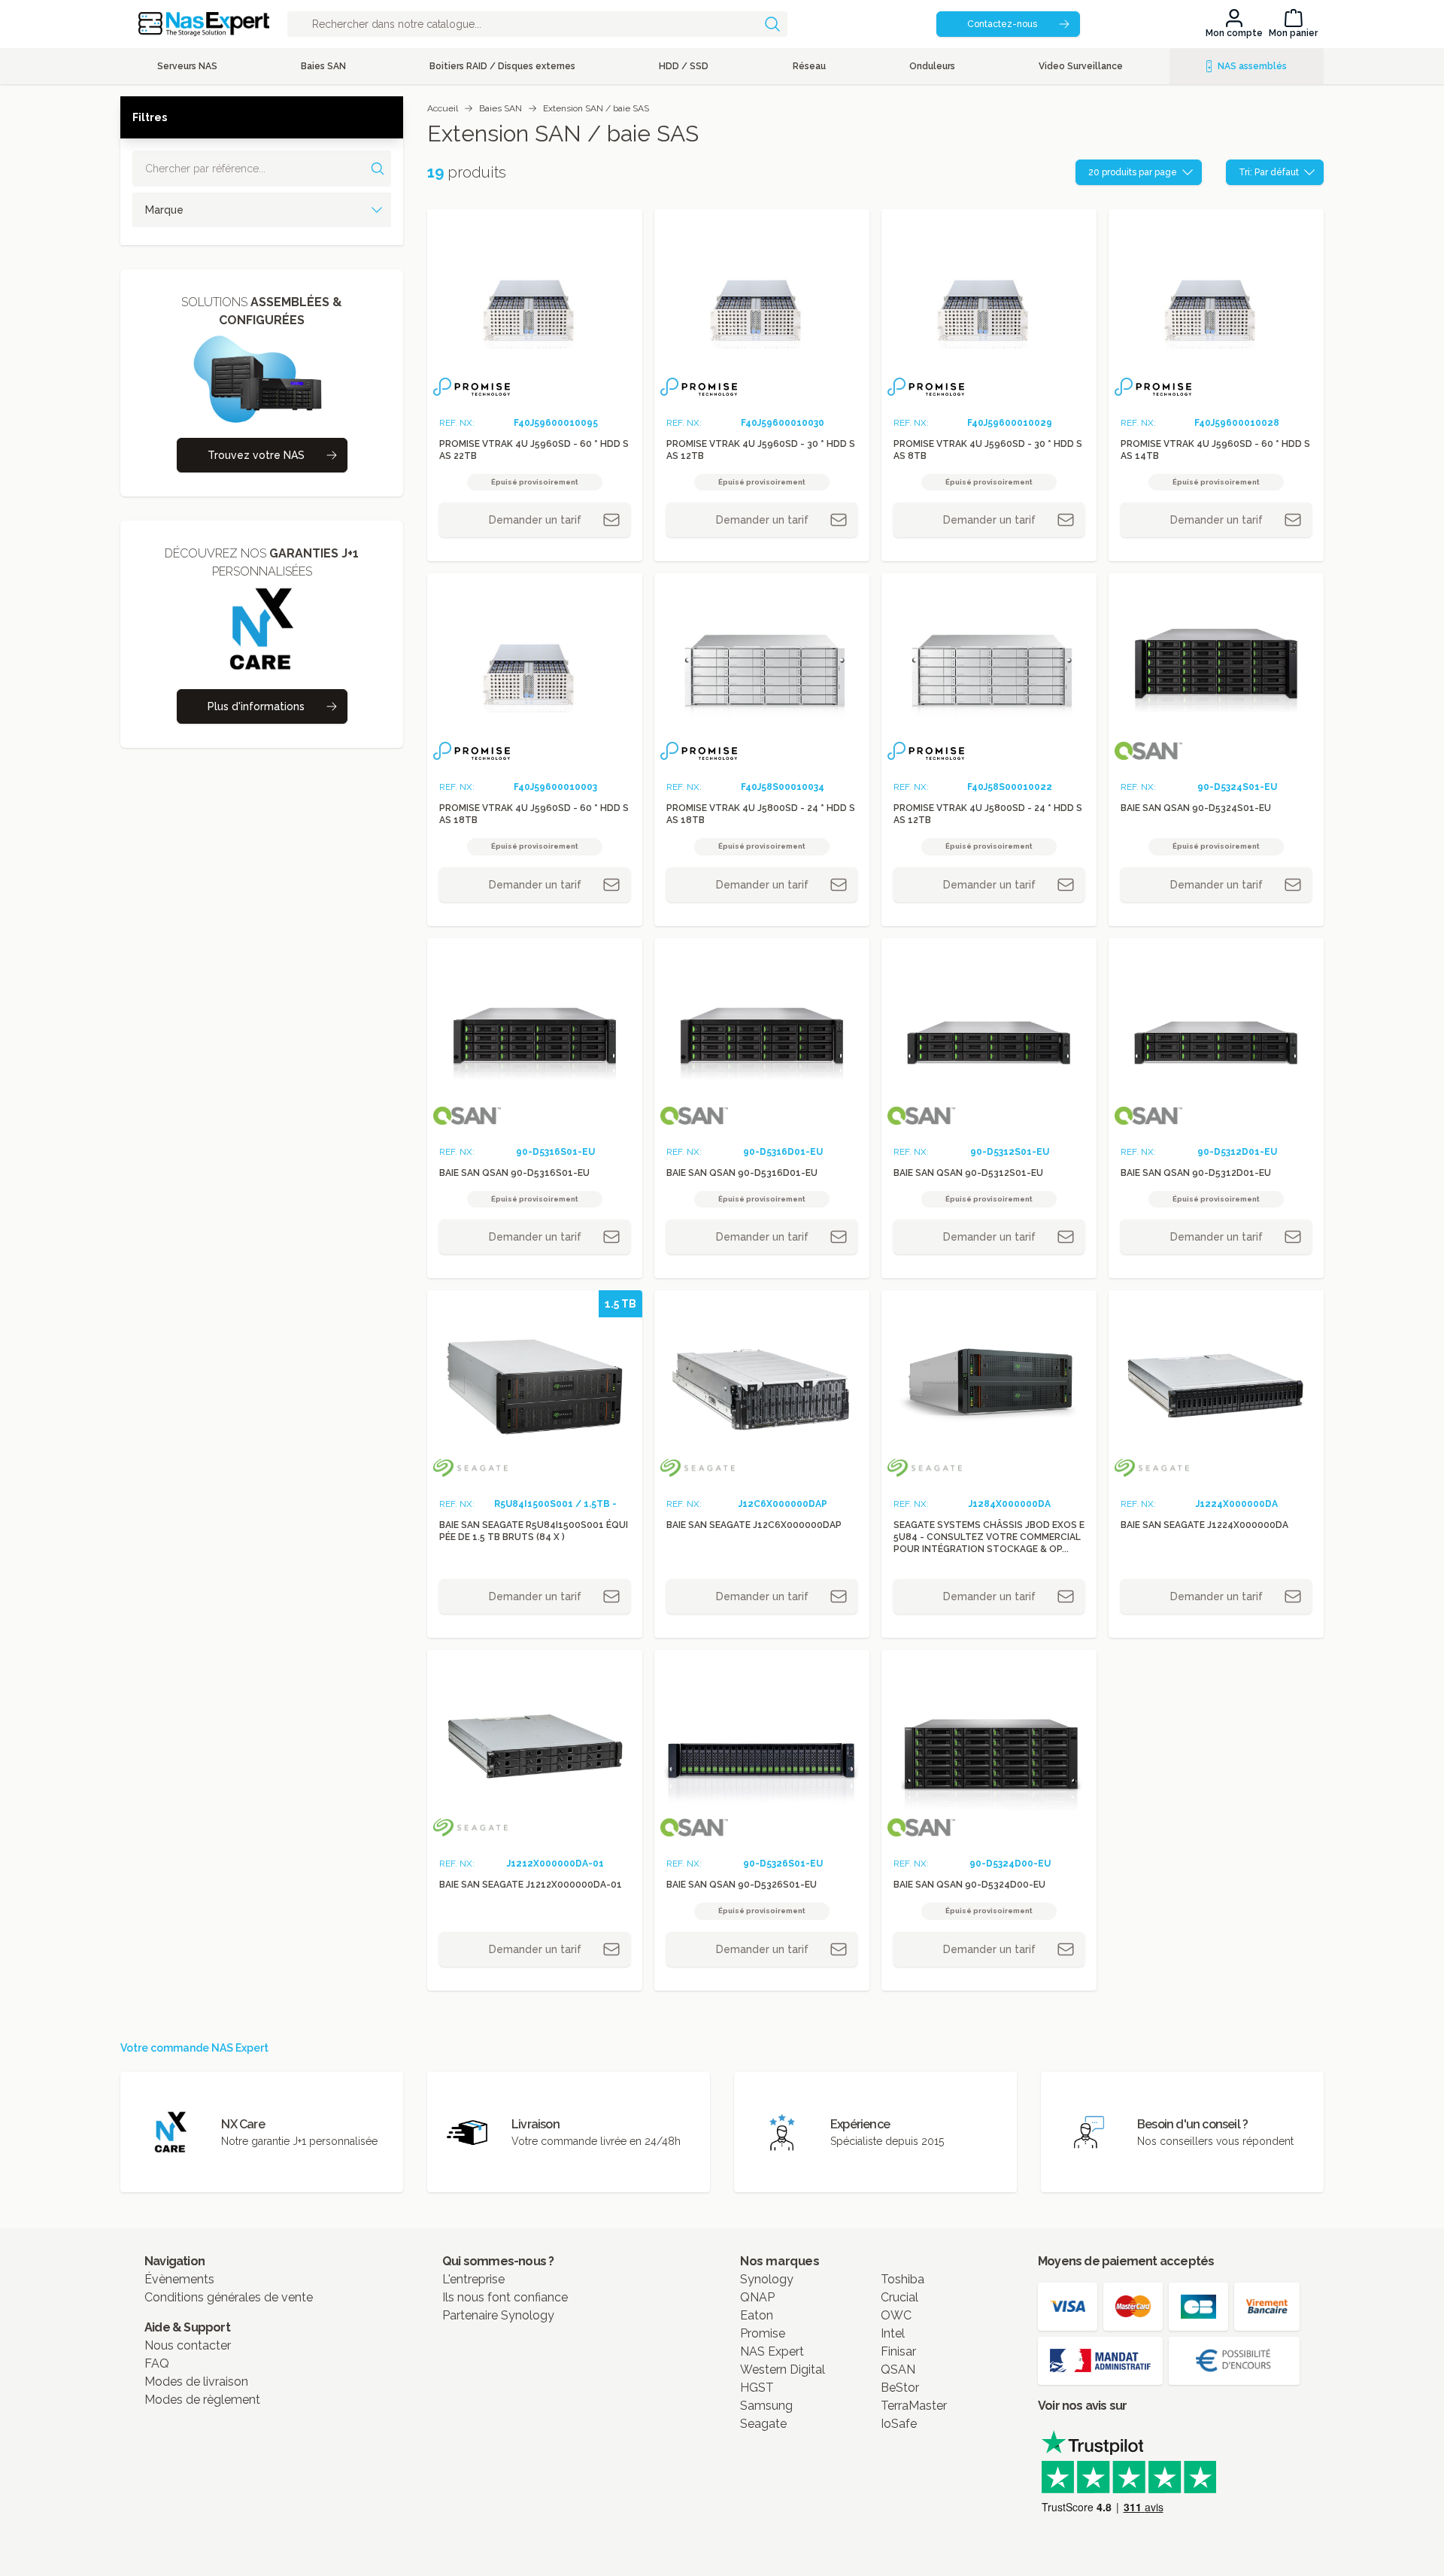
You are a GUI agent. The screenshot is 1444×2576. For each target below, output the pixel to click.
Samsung (766, 2406)
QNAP (757, 2297)
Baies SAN (501, 108)
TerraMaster (914, 2406)
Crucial (899, 2297)
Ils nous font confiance (505, 2297)
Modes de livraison (196, 2382)
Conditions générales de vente (229, 2297)
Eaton (757, 2315)
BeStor (900, 2388)
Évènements (179, 2279)
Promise (763, 2333)
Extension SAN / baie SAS (596, 108)
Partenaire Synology (498, 2315)
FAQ (157, 2363)
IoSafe (899, 2424)
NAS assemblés (1252, 66)
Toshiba (902, 2279)
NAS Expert (772, 2351)
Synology (767, 2279)
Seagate (763, 2424)
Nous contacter (188, 2345)
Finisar (898, 2351)
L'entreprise (473, 2279)
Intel (893, 2333)
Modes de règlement (202, 2400)
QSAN (898, 2369)
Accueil (443, 108)
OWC (896, 2315)
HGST (757, 2388)
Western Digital (783, 2369)
